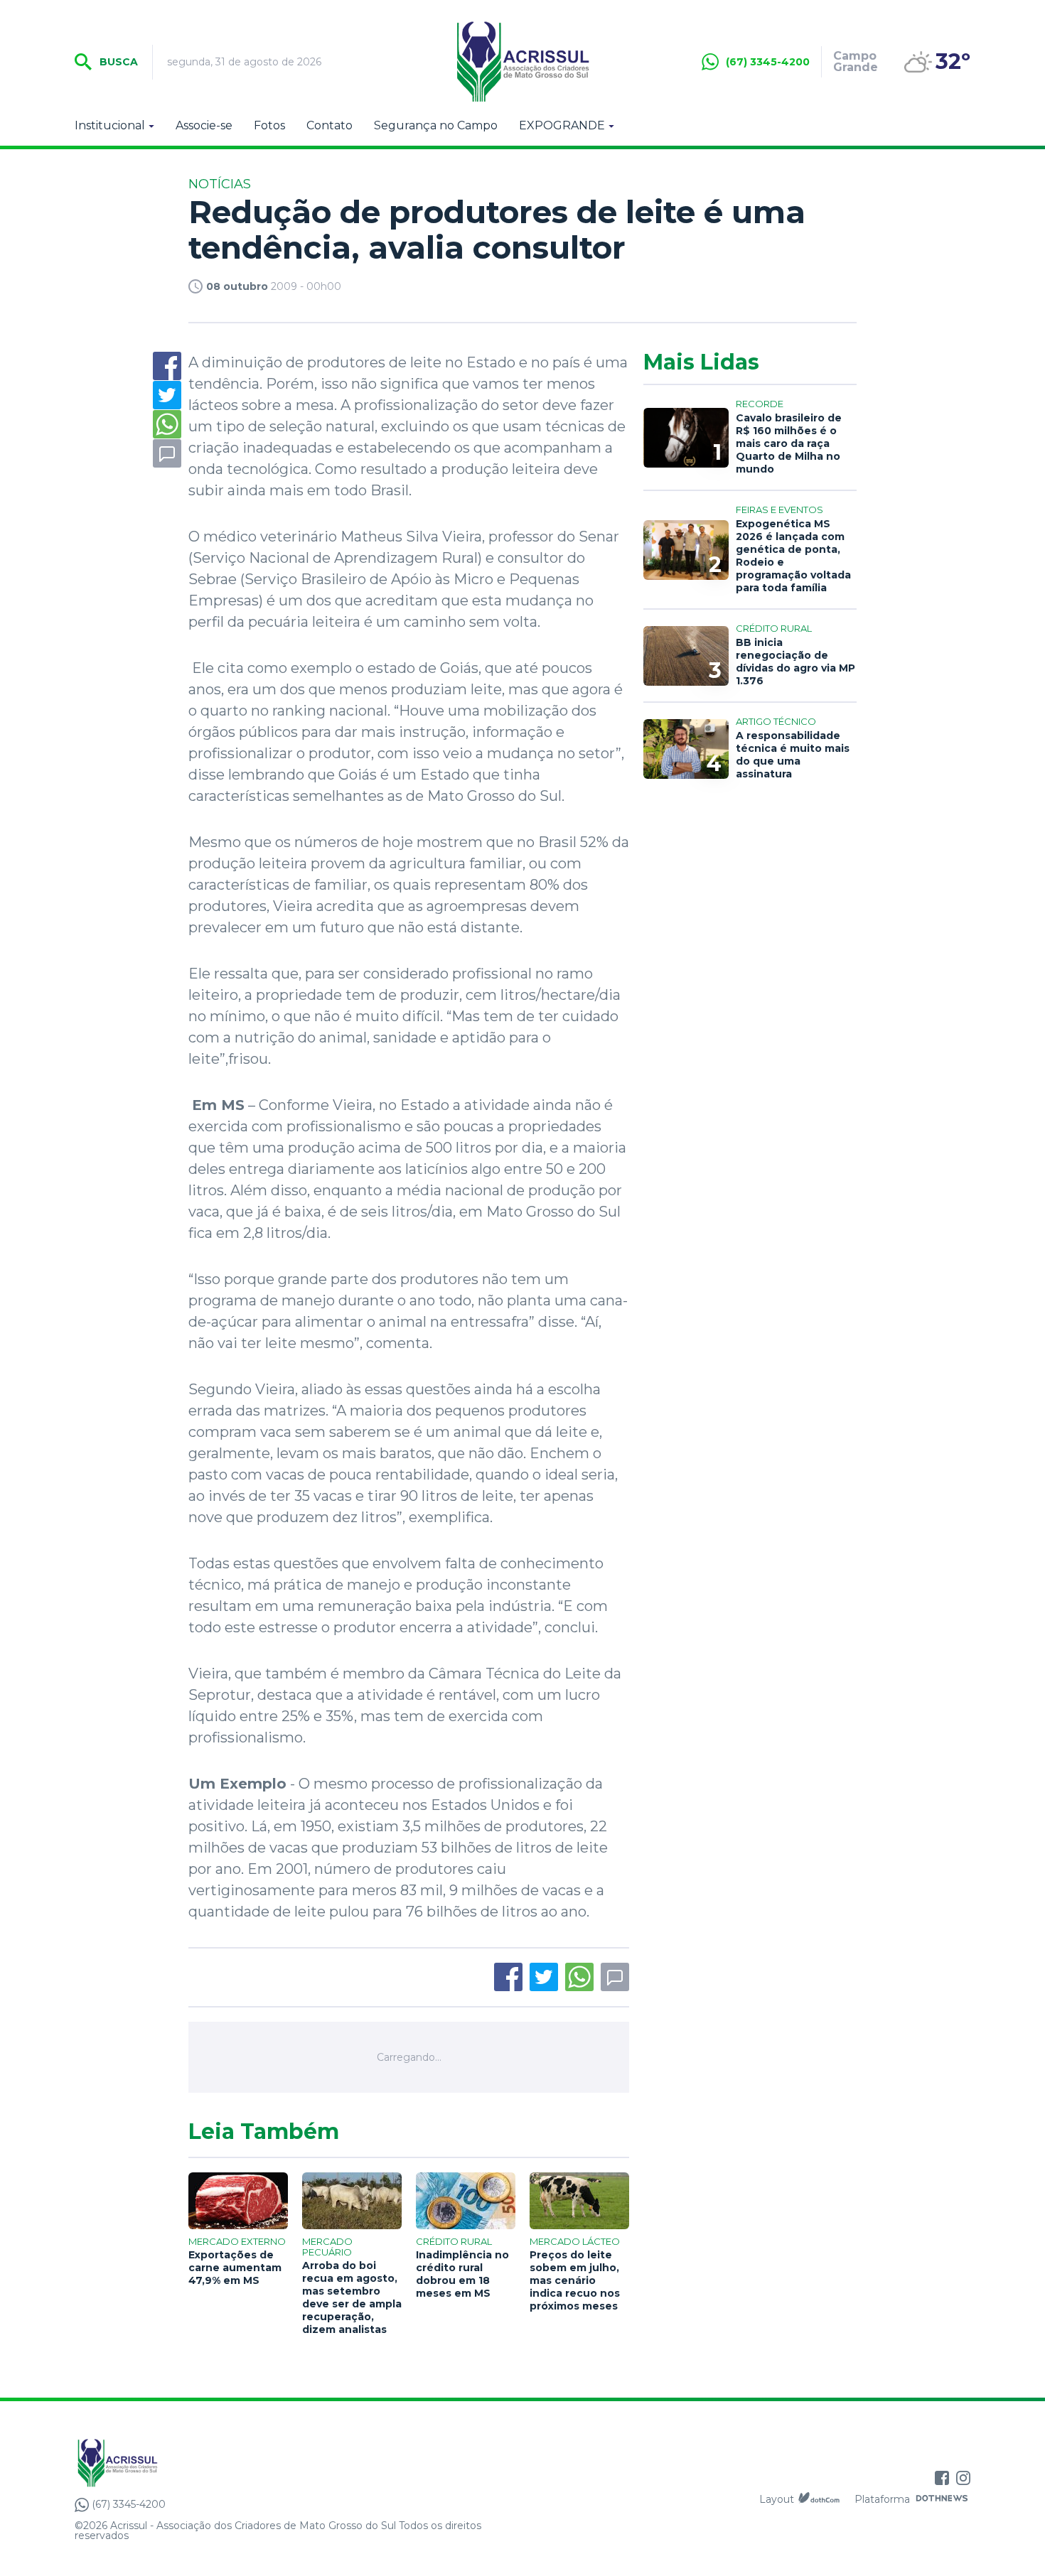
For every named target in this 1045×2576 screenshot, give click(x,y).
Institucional (110, 126)
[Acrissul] (522, 62)
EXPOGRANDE (562, 126)
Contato (329, 126)
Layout (777, 2499)
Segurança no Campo (436, 126)
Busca (117, 62)
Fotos (269, 126)
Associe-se (204, 126)
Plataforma (882, 2499)
